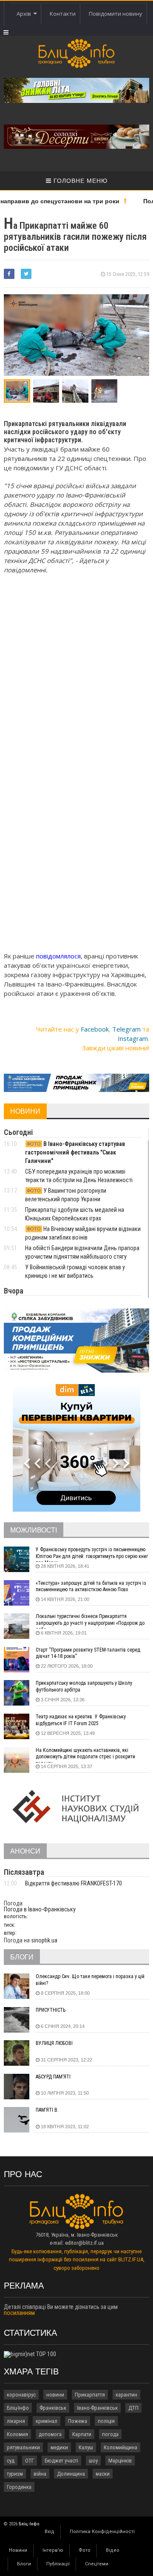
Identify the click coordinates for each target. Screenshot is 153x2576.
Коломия (17, 2434)
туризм (15, 2474)
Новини (18, 2550)
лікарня (16, 2421)
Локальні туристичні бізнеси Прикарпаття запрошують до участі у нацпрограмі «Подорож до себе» (90, 1621)
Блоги (24, 2564)
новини (55, 2395)
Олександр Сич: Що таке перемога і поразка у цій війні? (90, 1980)
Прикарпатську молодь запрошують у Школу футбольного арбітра (84, 1686)
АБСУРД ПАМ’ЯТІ (53, 2077)
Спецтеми (97, 2564)
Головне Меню (79, 181)
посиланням (19, 2313)
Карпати (82, 2434)
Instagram (133, 1038)
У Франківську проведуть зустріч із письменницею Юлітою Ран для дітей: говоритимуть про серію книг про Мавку (92, 1554)
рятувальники (23, 2447)
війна (40, 2474)
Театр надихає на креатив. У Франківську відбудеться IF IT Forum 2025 (81, 1720)
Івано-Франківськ (97, 2408)
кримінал (47, 2421)
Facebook (95, 1029)
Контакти (63, 14)
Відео (113, 2550)
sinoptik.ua (44, 1940)
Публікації (58, 2564)
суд (11, 2461)
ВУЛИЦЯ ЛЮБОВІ (54, 2043)
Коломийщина (120, 2447)
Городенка (19, 2487)
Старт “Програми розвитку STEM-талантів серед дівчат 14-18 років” (88, 1653)
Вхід (50, 2532)
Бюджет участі (61, 2461)
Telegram (126, 1029)
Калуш (86, 2447)
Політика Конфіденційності (102, 2532)
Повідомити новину (116, 14)
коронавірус (21, 2395)
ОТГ (30, 2461)
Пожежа (78, 2421)
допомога (50, 2434)
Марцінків (120, 2461)
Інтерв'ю (53, 2550)
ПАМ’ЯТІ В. (47, 2110)
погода (110, 2434)
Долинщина (71, 2474)
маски (103, 2474)
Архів (25, 14)
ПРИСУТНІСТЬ (51, 2010)
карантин (126, 2395)
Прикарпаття (90, 2395)
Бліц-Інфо (18, 2408)
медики (59, 2447)
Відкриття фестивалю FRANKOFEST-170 (74, 1883)
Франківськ (53, 2408)
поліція (106, 2421)
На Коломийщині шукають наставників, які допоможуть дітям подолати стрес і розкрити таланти (85, 1755)
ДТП (133, 2408)
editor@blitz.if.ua (84, 2243)
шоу (93, 2461)
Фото (85, 2550)
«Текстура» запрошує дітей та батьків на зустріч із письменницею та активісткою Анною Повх (91, 1587)
